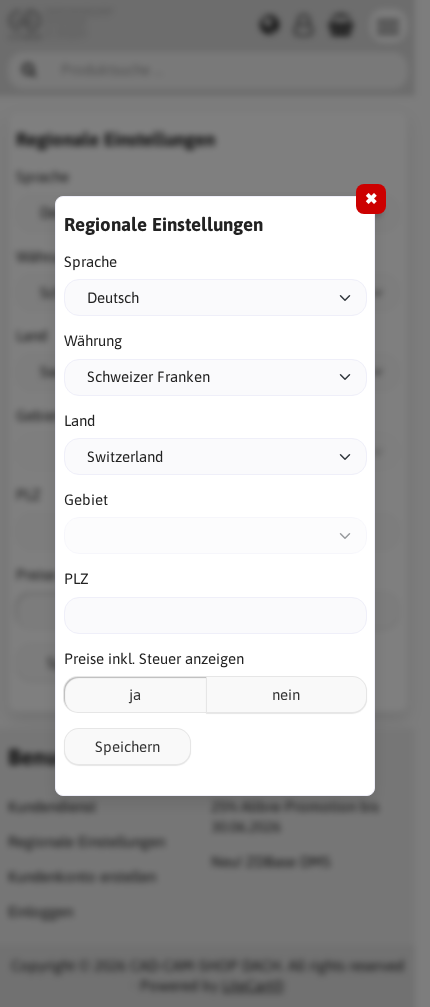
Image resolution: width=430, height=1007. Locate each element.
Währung (93, 340)
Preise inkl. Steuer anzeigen (154, 658)
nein (286, 694)
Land (79, 420)
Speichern (127, 746)
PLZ (76, 578)
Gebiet (86, 499)
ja (135, 694)
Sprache (90, 261)
